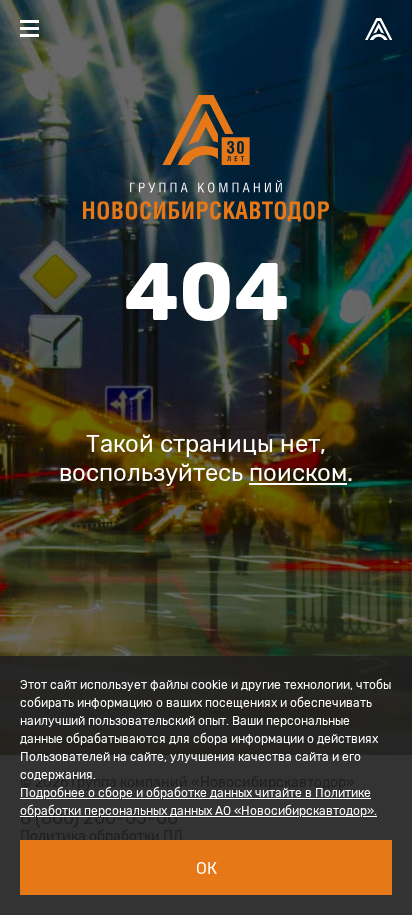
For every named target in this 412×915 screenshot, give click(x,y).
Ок (206, 868)
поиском (298, 473)
